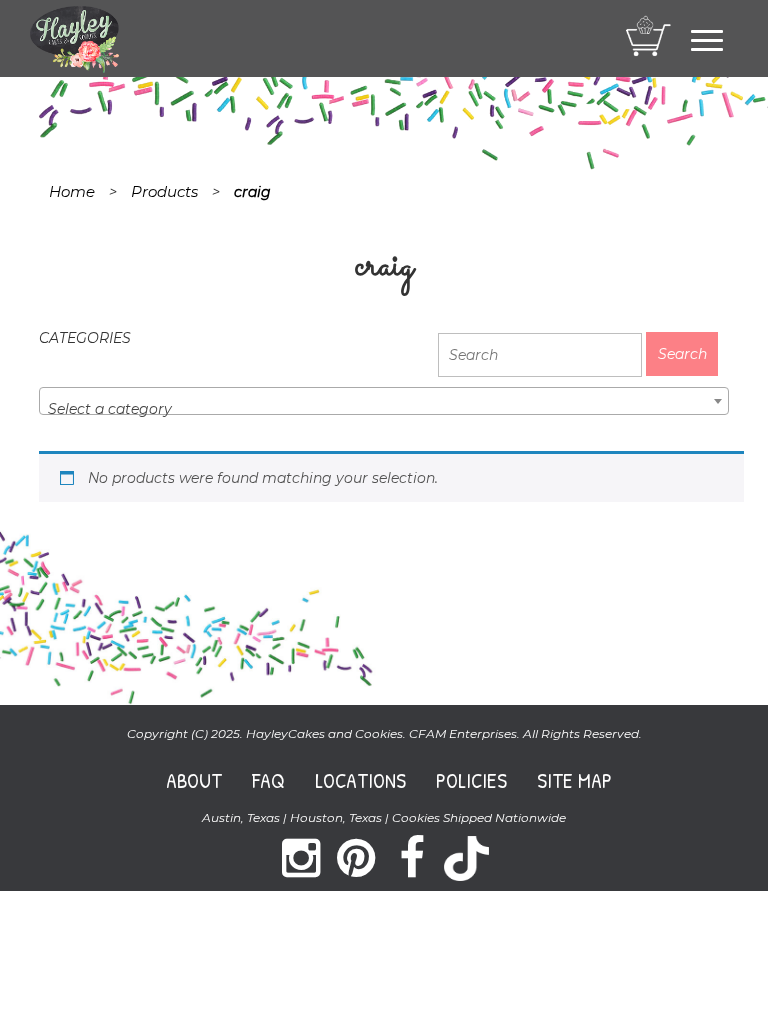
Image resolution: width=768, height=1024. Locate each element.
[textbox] (384, 409)
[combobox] (384, 401)
